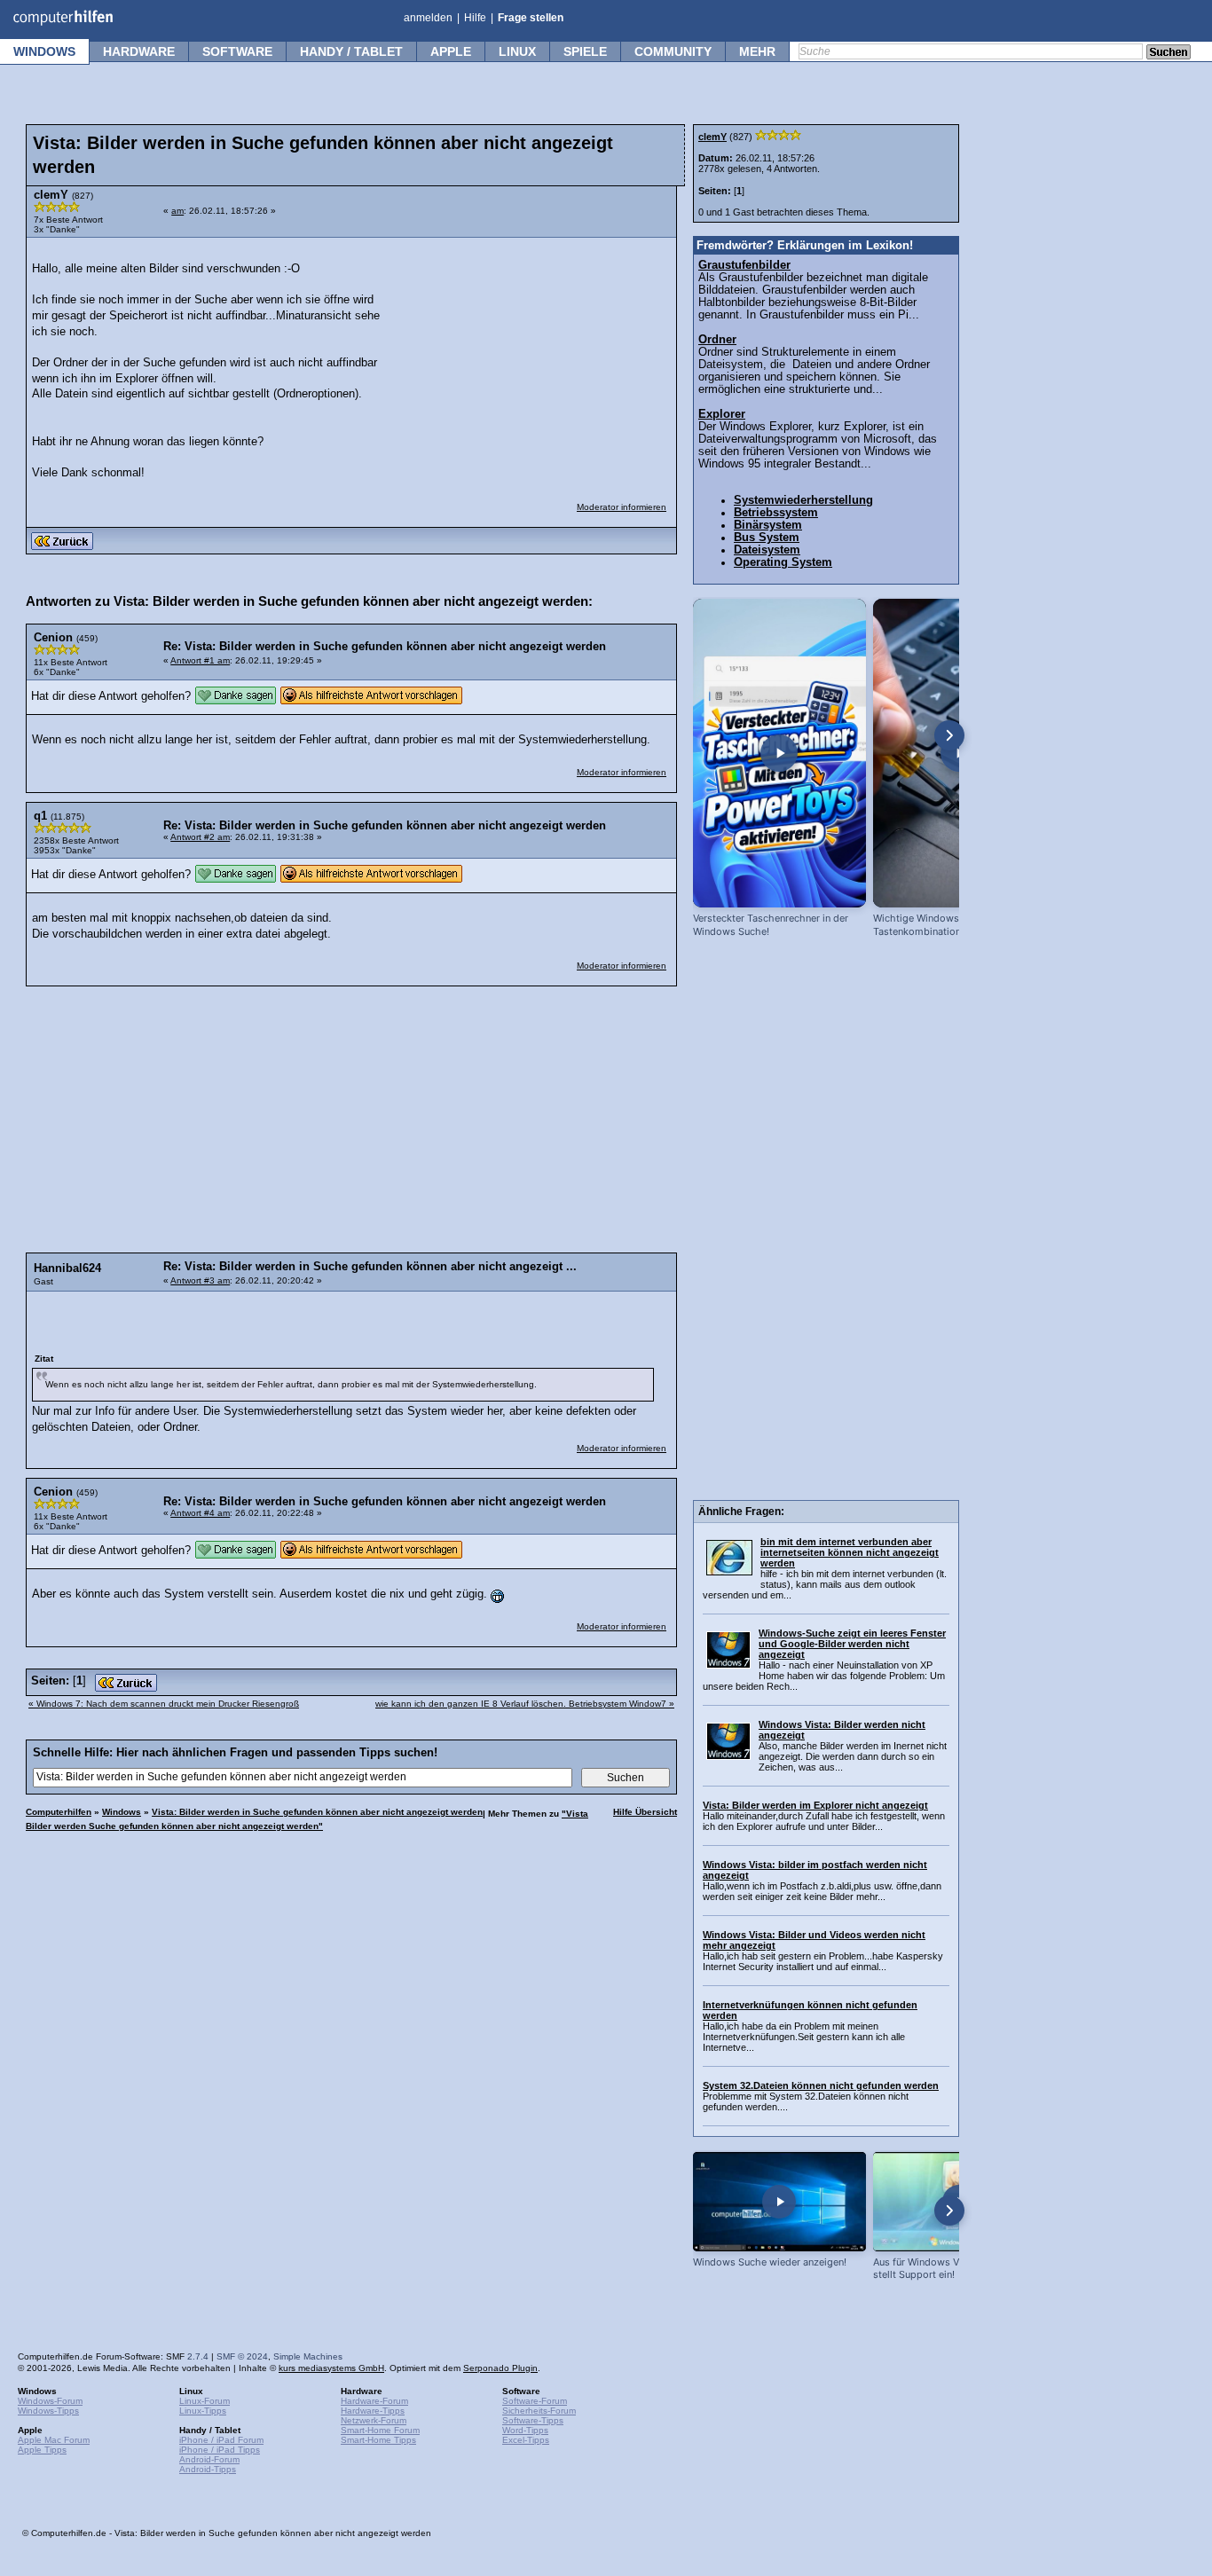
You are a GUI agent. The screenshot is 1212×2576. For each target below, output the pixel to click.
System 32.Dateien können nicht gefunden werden (821, 2085)
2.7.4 (198, 2356)
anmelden (428, 18)
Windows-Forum (50, 2401)
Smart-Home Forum (380, 2430)
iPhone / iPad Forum (221, 2440)
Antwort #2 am (200, 837)
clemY (712, 137)
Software (237, 51)
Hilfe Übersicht (645, 1812)
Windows (44, 51)
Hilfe (475, 18)
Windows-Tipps (48, 2411)
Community (673, 51)
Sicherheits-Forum (539, 2411)
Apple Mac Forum (54, 2440)
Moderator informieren (622, 507)
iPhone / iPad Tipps (220, 2450)
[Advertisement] (534, 358)
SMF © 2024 (242, 2356)
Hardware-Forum (374, 2401)
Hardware (139, 51)
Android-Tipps (208, 2469)
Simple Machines (308, 2356)
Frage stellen (531, 18)
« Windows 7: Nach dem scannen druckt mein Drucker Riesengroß (164, 1704)
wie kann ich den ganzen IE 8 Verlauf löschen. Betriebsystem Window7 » (525, 1704)
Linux (517, 51)
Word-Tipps (525, 2430)
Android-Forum (209, 2459)
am (177, 211)
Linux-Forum (205, 2401)
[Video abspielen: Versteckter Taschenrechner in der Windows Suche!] (779, 753)
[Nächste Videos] (949, 735)
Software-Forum (535, 2401)
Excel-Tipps (526, 2440)
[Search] (1169, 53)
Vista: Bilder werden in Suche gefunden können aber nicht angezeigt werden (317, 1812)
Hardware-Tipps (373, 2411)
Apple (451, 51)
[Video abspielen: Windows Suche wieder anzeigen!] (779, 2201)
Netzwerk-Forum (374, 2420)
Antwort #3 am (200, 1280)
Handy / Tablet (351, 51)
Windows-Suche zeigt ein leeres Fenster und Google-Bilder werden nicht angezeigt (852, 1644)
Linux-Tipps (203, 2411)
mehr (757, 51)
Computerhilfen (59, 1812)
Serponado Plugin (500, 2368)
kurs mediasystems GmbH (331, 2368)
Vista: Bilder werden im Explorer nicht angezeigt (815, 1805)
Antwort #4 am (200, 1513)
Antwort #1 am (200, 660)
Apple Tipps (42, 2450)
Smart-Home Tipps (378, 2440)
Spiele (585, 51)
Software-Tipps (533, 2420)
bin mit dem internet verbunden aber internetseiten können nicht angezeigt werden (850, 1552)
